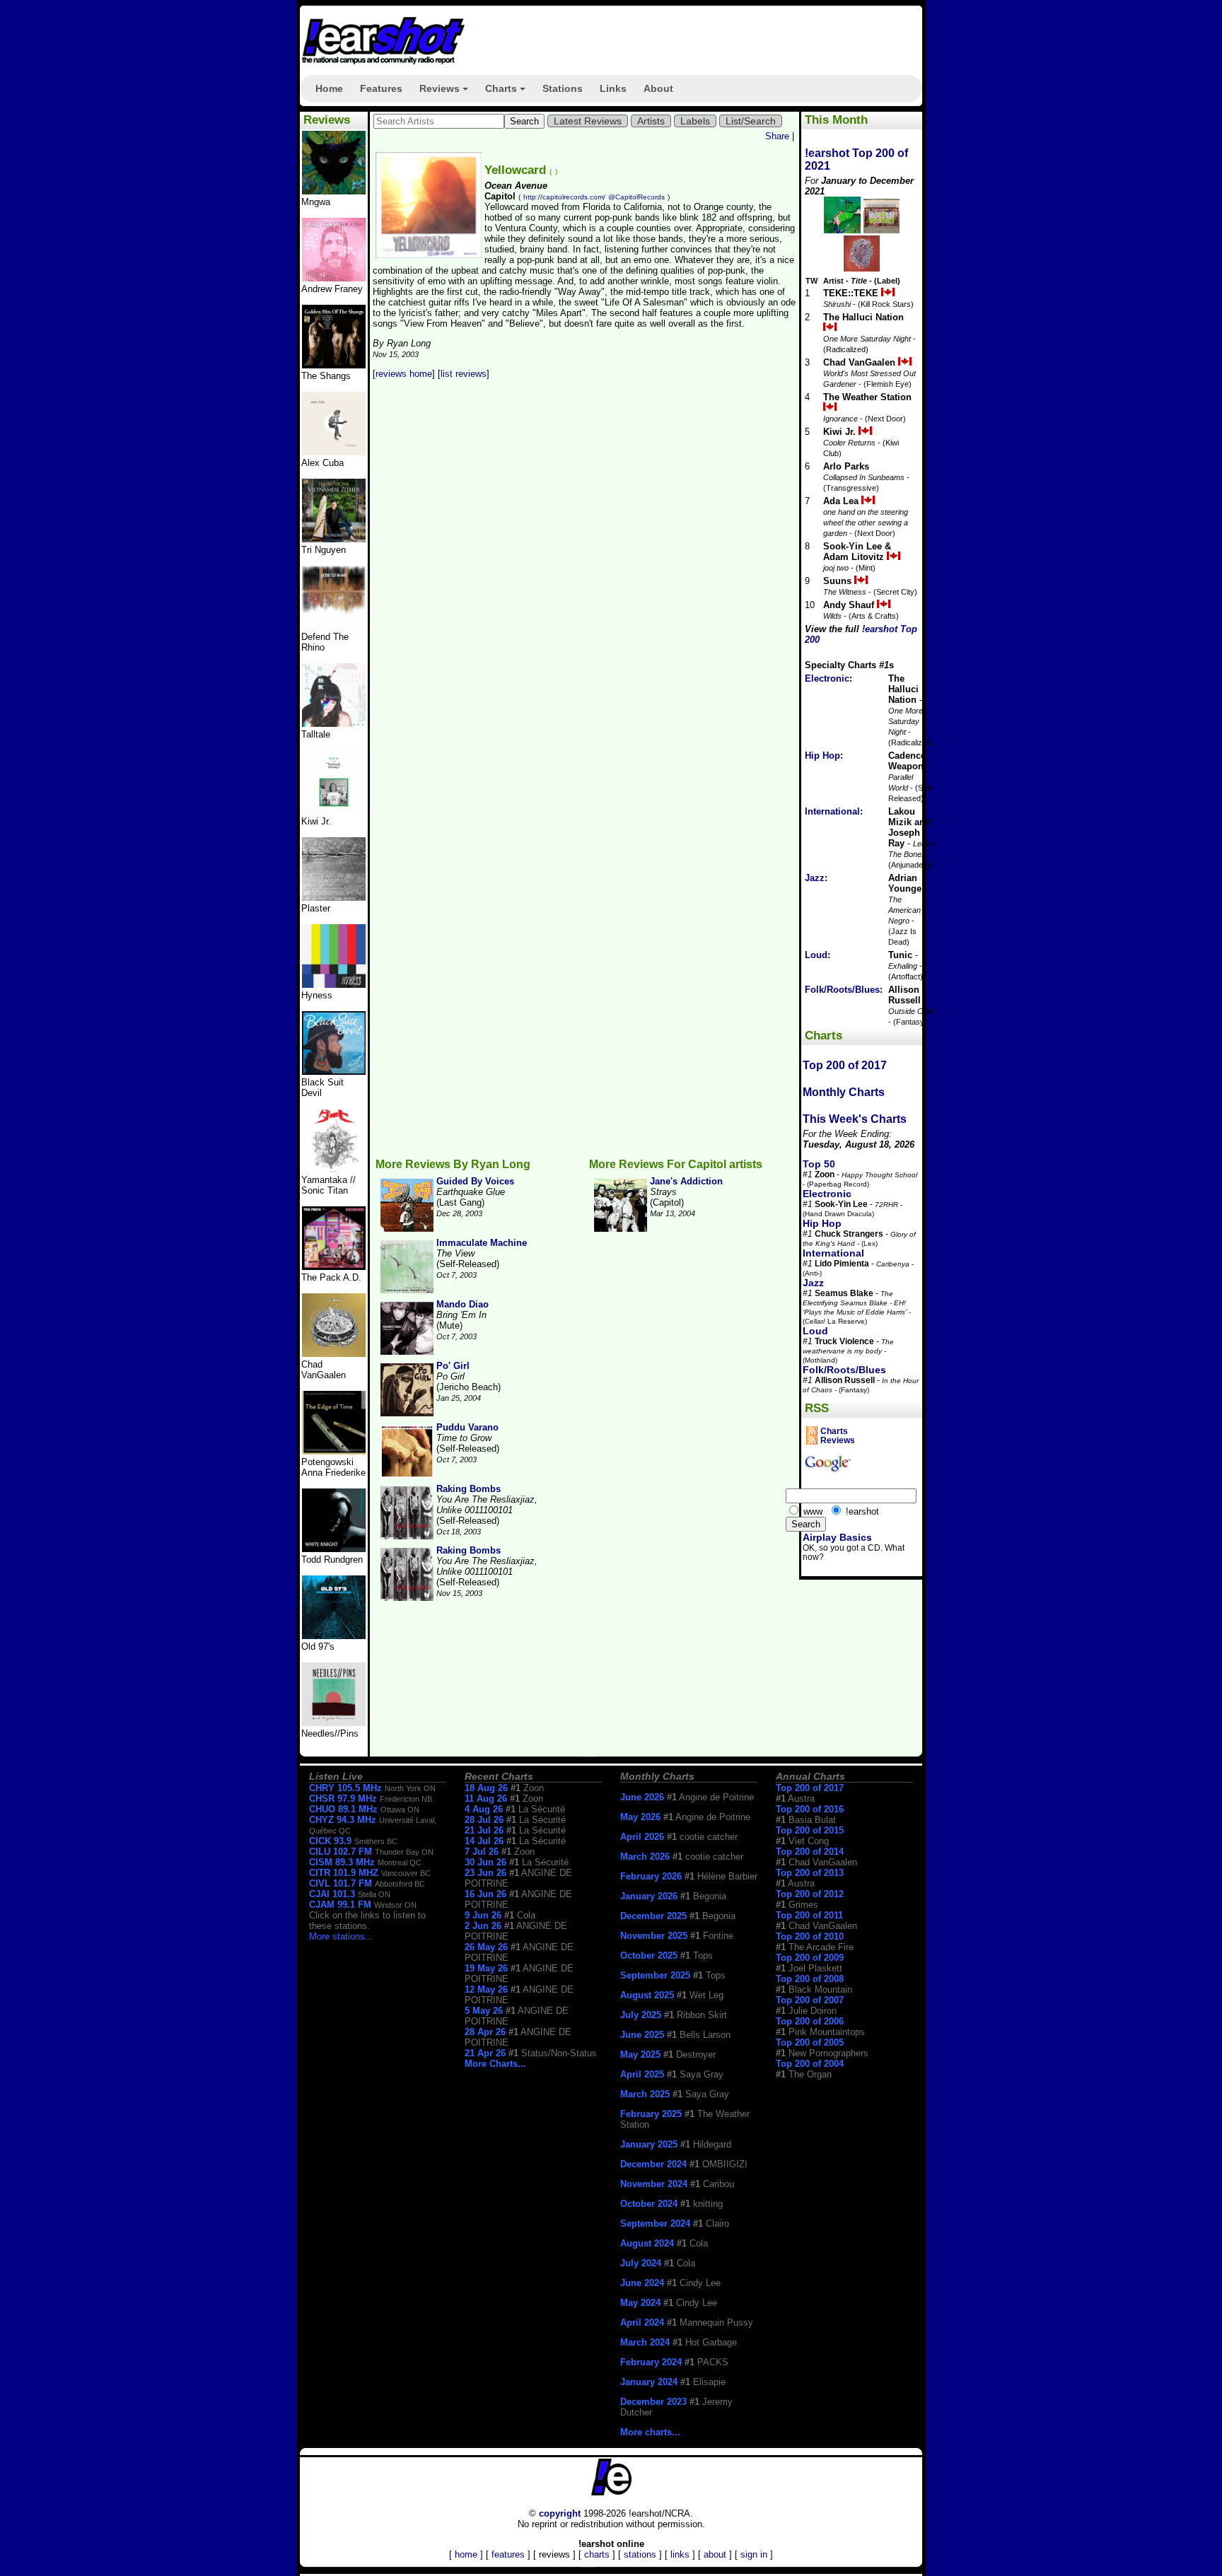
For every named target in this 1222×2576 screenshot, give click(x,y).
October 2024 (649, 2204)
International (832, 811)
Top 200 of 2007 (810, 2000)
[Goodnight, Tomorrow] (334, 1723)
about (715, 2554)
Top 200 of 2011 (809, 1915)
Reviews (446, 93)
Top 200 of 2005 (810, 2042)
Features (381, 88)
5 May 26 (484, 2011)
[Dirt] (334, 1169)
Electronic (827, 678)
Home (329, 88)
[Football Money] (334, 811)
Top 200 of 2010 (810, 1936)
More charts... (650, 2432)
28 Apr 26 (485, 2032)
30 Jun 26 (485, 1862)
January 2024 (649, 2382)
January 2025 (649, 2144)
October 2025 (649, 1956)
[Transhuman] (334, 278)
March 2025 (645, 2094)
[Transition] (334, 898)
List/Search (751, 121)
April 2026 (642, 1837)
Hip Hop (822, 756)
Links (613, 88)
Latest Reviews (588, 121)
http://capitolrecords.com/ (564, 197)
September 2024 (655, 2224)
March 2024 (645, 2342)
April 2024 (642, 2323)
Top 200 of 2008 (810, 1979)
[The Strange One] (334, 191)
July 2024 (641, 2263)
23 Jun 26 (485, 1873)
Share (777, 136)
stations (640, 2554)
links (680, 2554)
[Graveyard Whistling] (334, 1636)
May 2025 (640, 2055)
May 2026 (640, 1817)
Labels (695, 121)
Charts (507, 93)
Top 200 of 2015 (810, 1830)
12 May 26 (486, 1989)
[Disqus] (585, 577)
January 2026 (649, 1896)
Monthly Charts (844, 1092)
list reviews (464, 374)
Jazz (815, 878)
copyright (560, 2513)
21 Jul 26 (484, 1830)
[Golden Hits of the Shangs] (334, 365)
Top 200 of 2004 (810, 2064)
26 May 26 (486, 1947)
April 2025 (642, 2074)
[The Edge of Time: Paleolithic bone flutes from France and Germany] (334, 1451)
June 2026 (642, 1797)
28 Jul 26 (484, 1820)
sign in (754, 2554)
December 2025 (653, 1916)
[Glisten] (334, 626)
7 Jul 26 (482, 1852)
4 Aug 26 (484, 1809)
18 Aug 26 (486, 1788)
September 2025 (655, 1975)
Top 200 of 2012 (810, 1894)
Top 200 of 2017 (845, 1065)
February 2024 (651, 2362)
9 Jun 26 (483, 1915)
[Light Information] (334, 1354)
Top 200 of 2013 (810, 1873)
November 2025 (654, 1936)
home (466, 2554)
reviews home (404, 374)
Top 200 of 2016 (810, 1809)
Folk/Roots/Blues (842, 990)
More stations (337, 1936)
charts (597, 2554)
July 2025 (641, 2015)
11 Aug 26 (486, 1799)
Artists (651, 121)
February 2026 (651, 1876)
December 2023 (653, 2402)
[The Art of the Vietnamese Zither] (334, 539)
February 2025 (651, 2114)
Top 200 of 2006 (810, 2021)
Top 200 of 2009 (810, 1958)
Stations (563, 88)
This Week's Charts (855, 1119)
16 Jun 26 (485, 1894)
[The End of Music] (334, 985)
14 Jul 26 (484, 1841)
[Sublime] (334, 452)
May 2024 (640, 2303)
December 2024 (653, 2164)
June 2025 (642, 2035)
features (508, 2554)
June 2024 (642, 2283)
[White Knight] (334, 1549)
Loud (816, 955)
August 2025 (647, 1995)
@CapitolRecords (636, 197)
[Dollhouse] (334, 1267)
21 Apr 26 (485, 2053)
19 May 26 (486, 1968)
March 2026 (645, 1857)
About (658, 88)
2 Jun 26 (483, 1926)
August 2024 (647, 2243)
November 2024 (654, 2184)
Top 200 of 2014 (810, 1852)
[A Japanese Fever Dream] (334, 724)
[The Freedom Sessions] (334, 1072)
